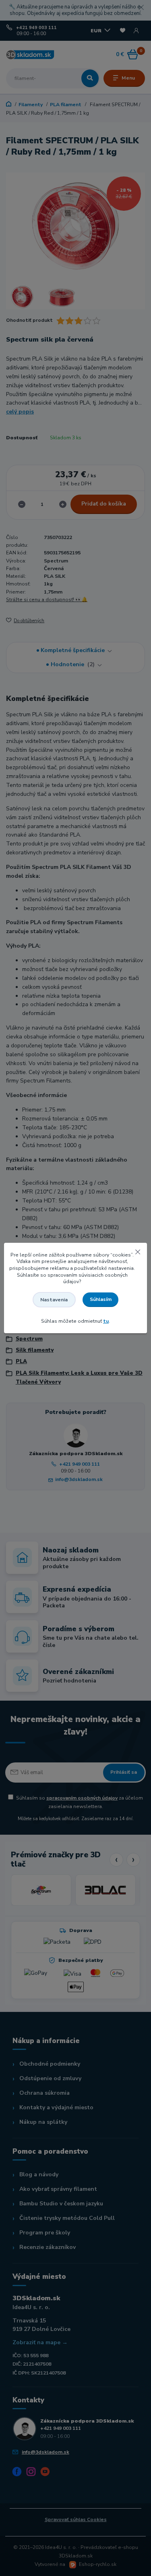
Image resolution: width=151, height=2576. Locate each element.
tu (106, 1321)
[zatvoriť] (138, 1251)
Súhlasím (101, 1299)
